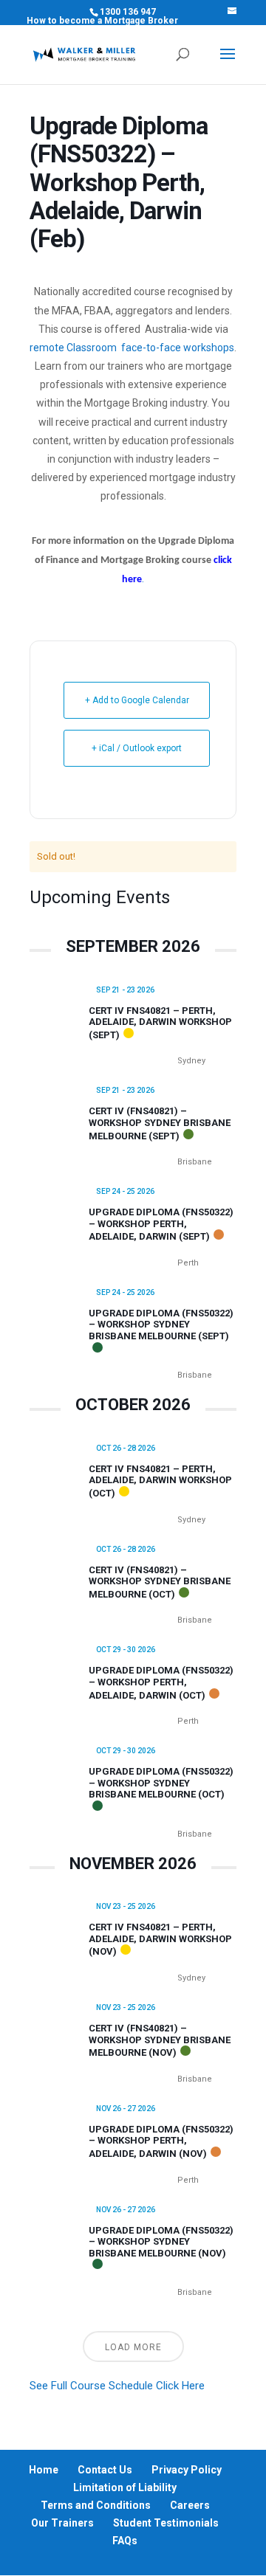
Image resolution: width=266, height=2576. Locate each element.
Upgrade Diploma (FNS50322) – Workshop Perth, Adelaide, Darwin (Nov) (161, 2141)
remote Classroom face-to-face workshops (132, 348)
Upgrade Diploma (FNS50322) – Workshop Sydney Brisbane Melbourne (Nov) (161, 2242)
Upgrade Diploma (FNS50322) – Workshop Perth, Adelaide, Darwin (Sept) (161, 1224)
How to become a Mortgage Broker (102, 21)
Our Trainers (62, 2523)
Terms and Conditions (96, 2505)
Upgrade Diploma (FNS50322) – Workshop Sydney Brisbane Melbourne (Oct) (161, 1783)
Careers (190, 2505)
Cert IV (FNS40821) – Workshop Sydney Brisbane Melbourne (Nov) (160, 2040)
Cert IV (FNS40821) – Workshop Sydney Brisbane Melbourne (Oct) (160, 1582)
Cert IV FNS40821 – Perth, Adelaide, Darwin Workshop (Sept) (160, 1023)
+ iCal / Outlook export (137, 748)
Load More (133, 2347)
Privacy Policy (187, 2470)
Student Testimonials (166, 2523)
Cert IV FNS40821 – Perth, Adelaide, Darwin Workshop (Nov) (160, 1939)
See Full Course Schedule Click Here (117, 2386)
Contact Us (105, 2470)
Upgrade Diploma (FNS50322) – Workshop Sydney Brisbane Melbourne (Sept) (161, 1325)
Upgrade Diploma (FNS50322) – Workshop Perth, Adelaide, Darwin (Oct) (161, 1682)
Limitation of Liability (125, 2487)
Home (44, 2470)
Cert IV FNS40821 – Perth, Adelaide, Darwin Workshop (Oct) (160, 1481)
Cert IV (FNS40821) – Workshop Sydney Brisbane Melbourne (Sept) (160, 1123)
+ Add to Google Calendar (137, 700)
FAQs (125, 2541)
